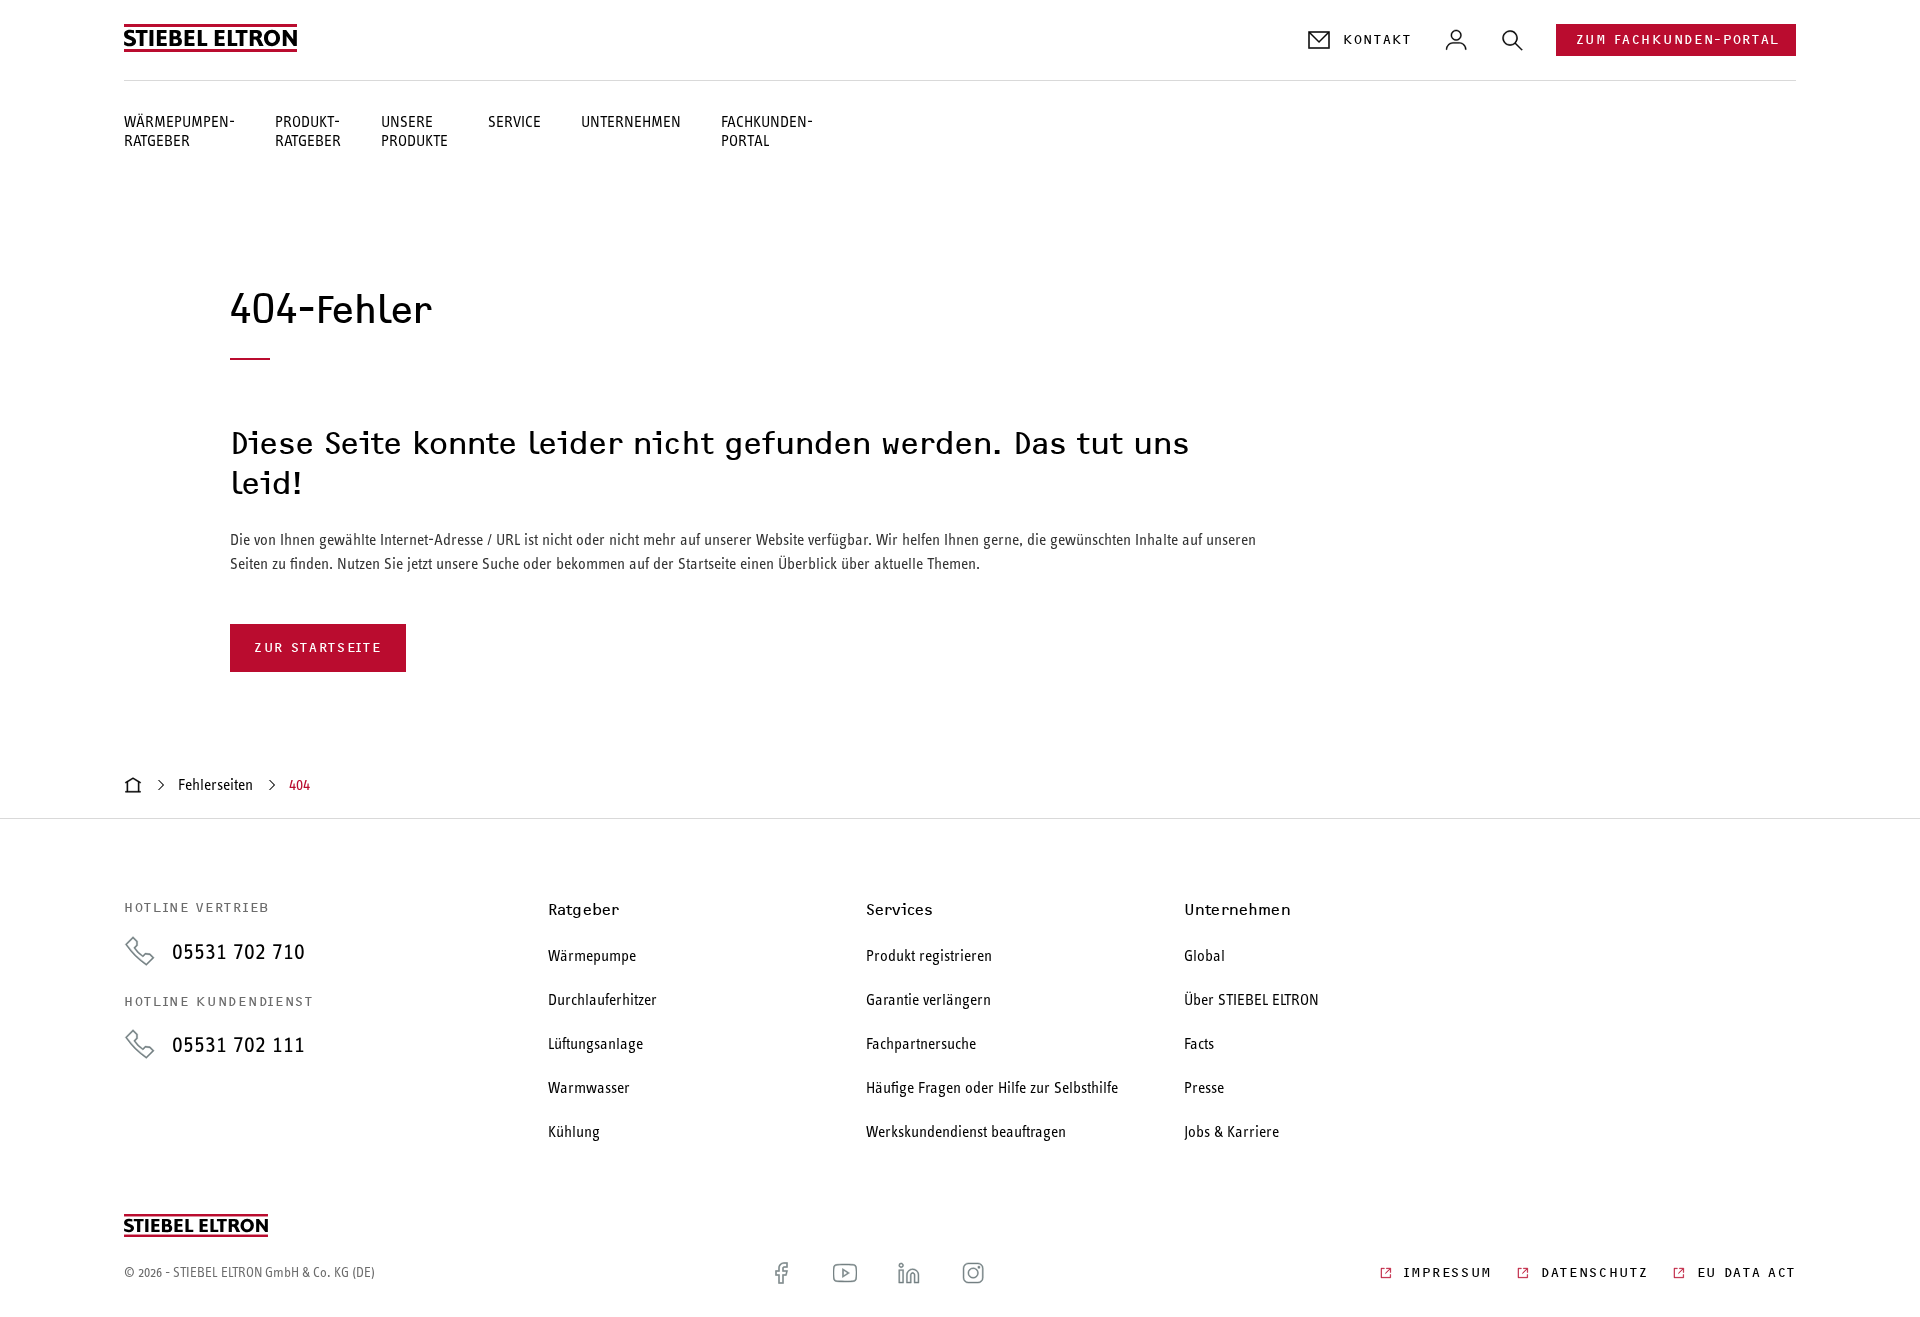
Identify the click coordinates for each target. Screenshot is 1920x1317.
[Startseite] (133, 785)
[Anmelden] (1456, 40)
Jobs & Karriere (1231, 1131)
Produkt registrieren (929, 955)
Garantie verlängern (928, 999)
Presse (1204, 1087)
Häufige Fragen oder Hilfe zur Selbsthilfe (992, 1087)
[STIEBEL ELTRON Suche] (1512, 40)
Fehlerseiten (215, 784)
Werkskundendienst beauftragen (966, 1131)
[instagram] (973, 1273)
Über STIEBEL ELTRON (1251, 999)
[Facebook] (781, 1273)
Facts (1199, 1043)
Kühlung (574, 1131)
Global (1204, 955)
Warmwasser (589, 1087)
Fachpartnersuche (921, 1043)
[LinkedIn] (909, 1273)
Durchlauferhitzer (602, 999)
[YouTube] (845, 1273)
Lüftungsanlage (595, 1043)
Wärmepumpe (592, 955)
